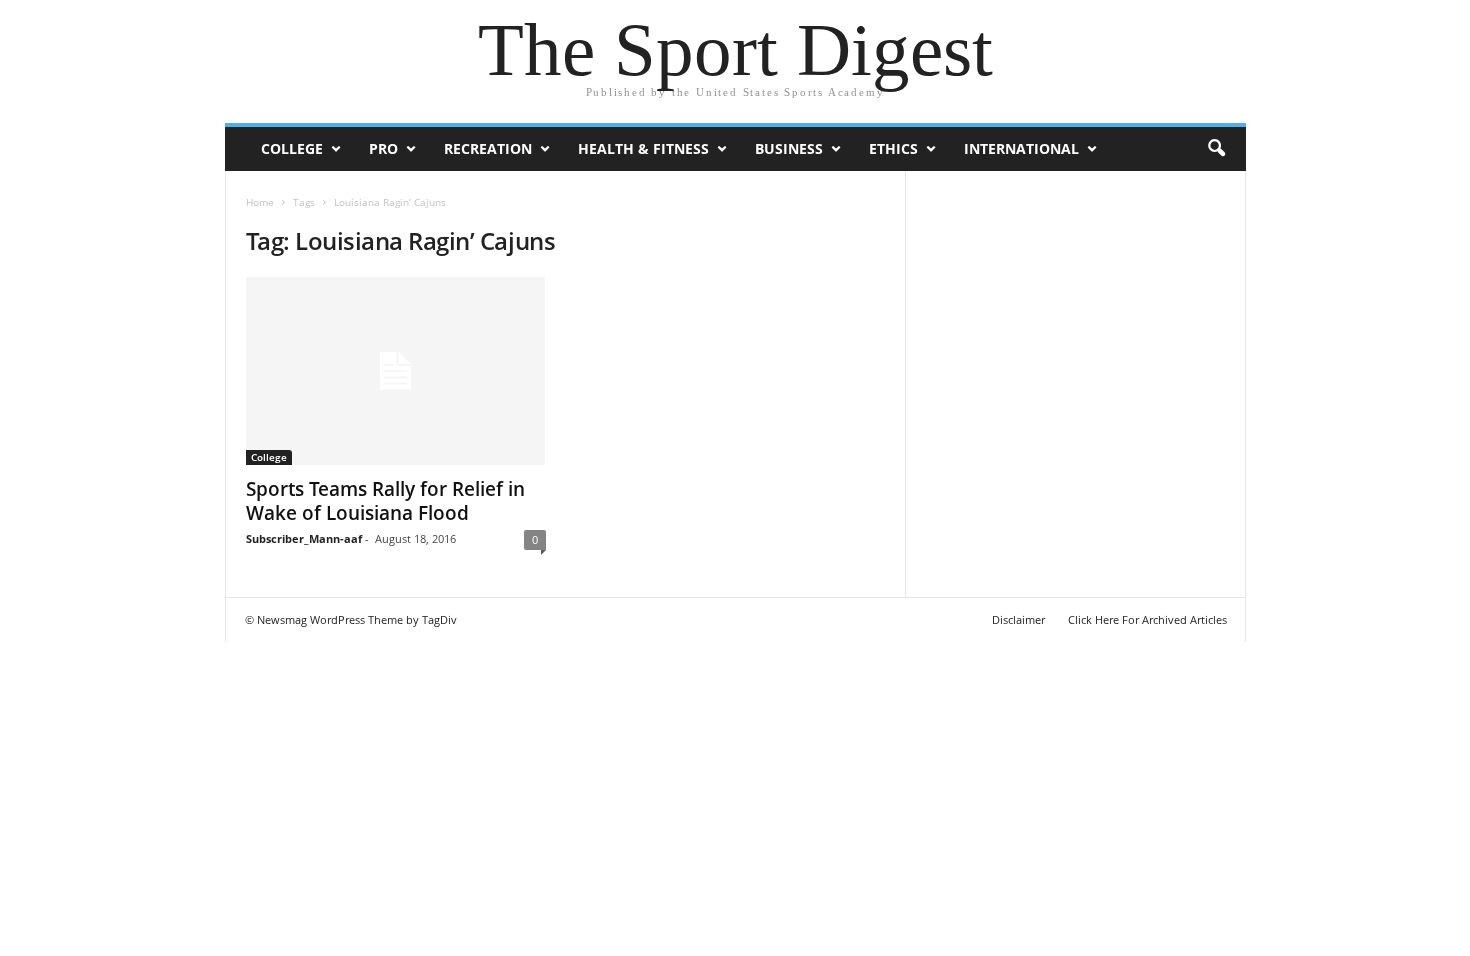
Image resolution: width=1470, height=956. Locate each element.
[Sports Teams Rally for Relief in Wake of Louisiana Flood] (396, 371)
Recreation (488, 148)
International (1021, 148)
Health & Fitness (643, 148)
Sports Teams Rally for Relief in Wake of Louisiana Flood (385, 501)
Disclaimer (1018, 619)
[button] (1216, 149)
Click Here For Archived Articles (1147, 619)
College (292, 148)
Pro (383, 148)
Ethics (893, 148)
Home (260, 202)
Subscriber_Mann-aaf (304, 538)
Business (789, 148)
